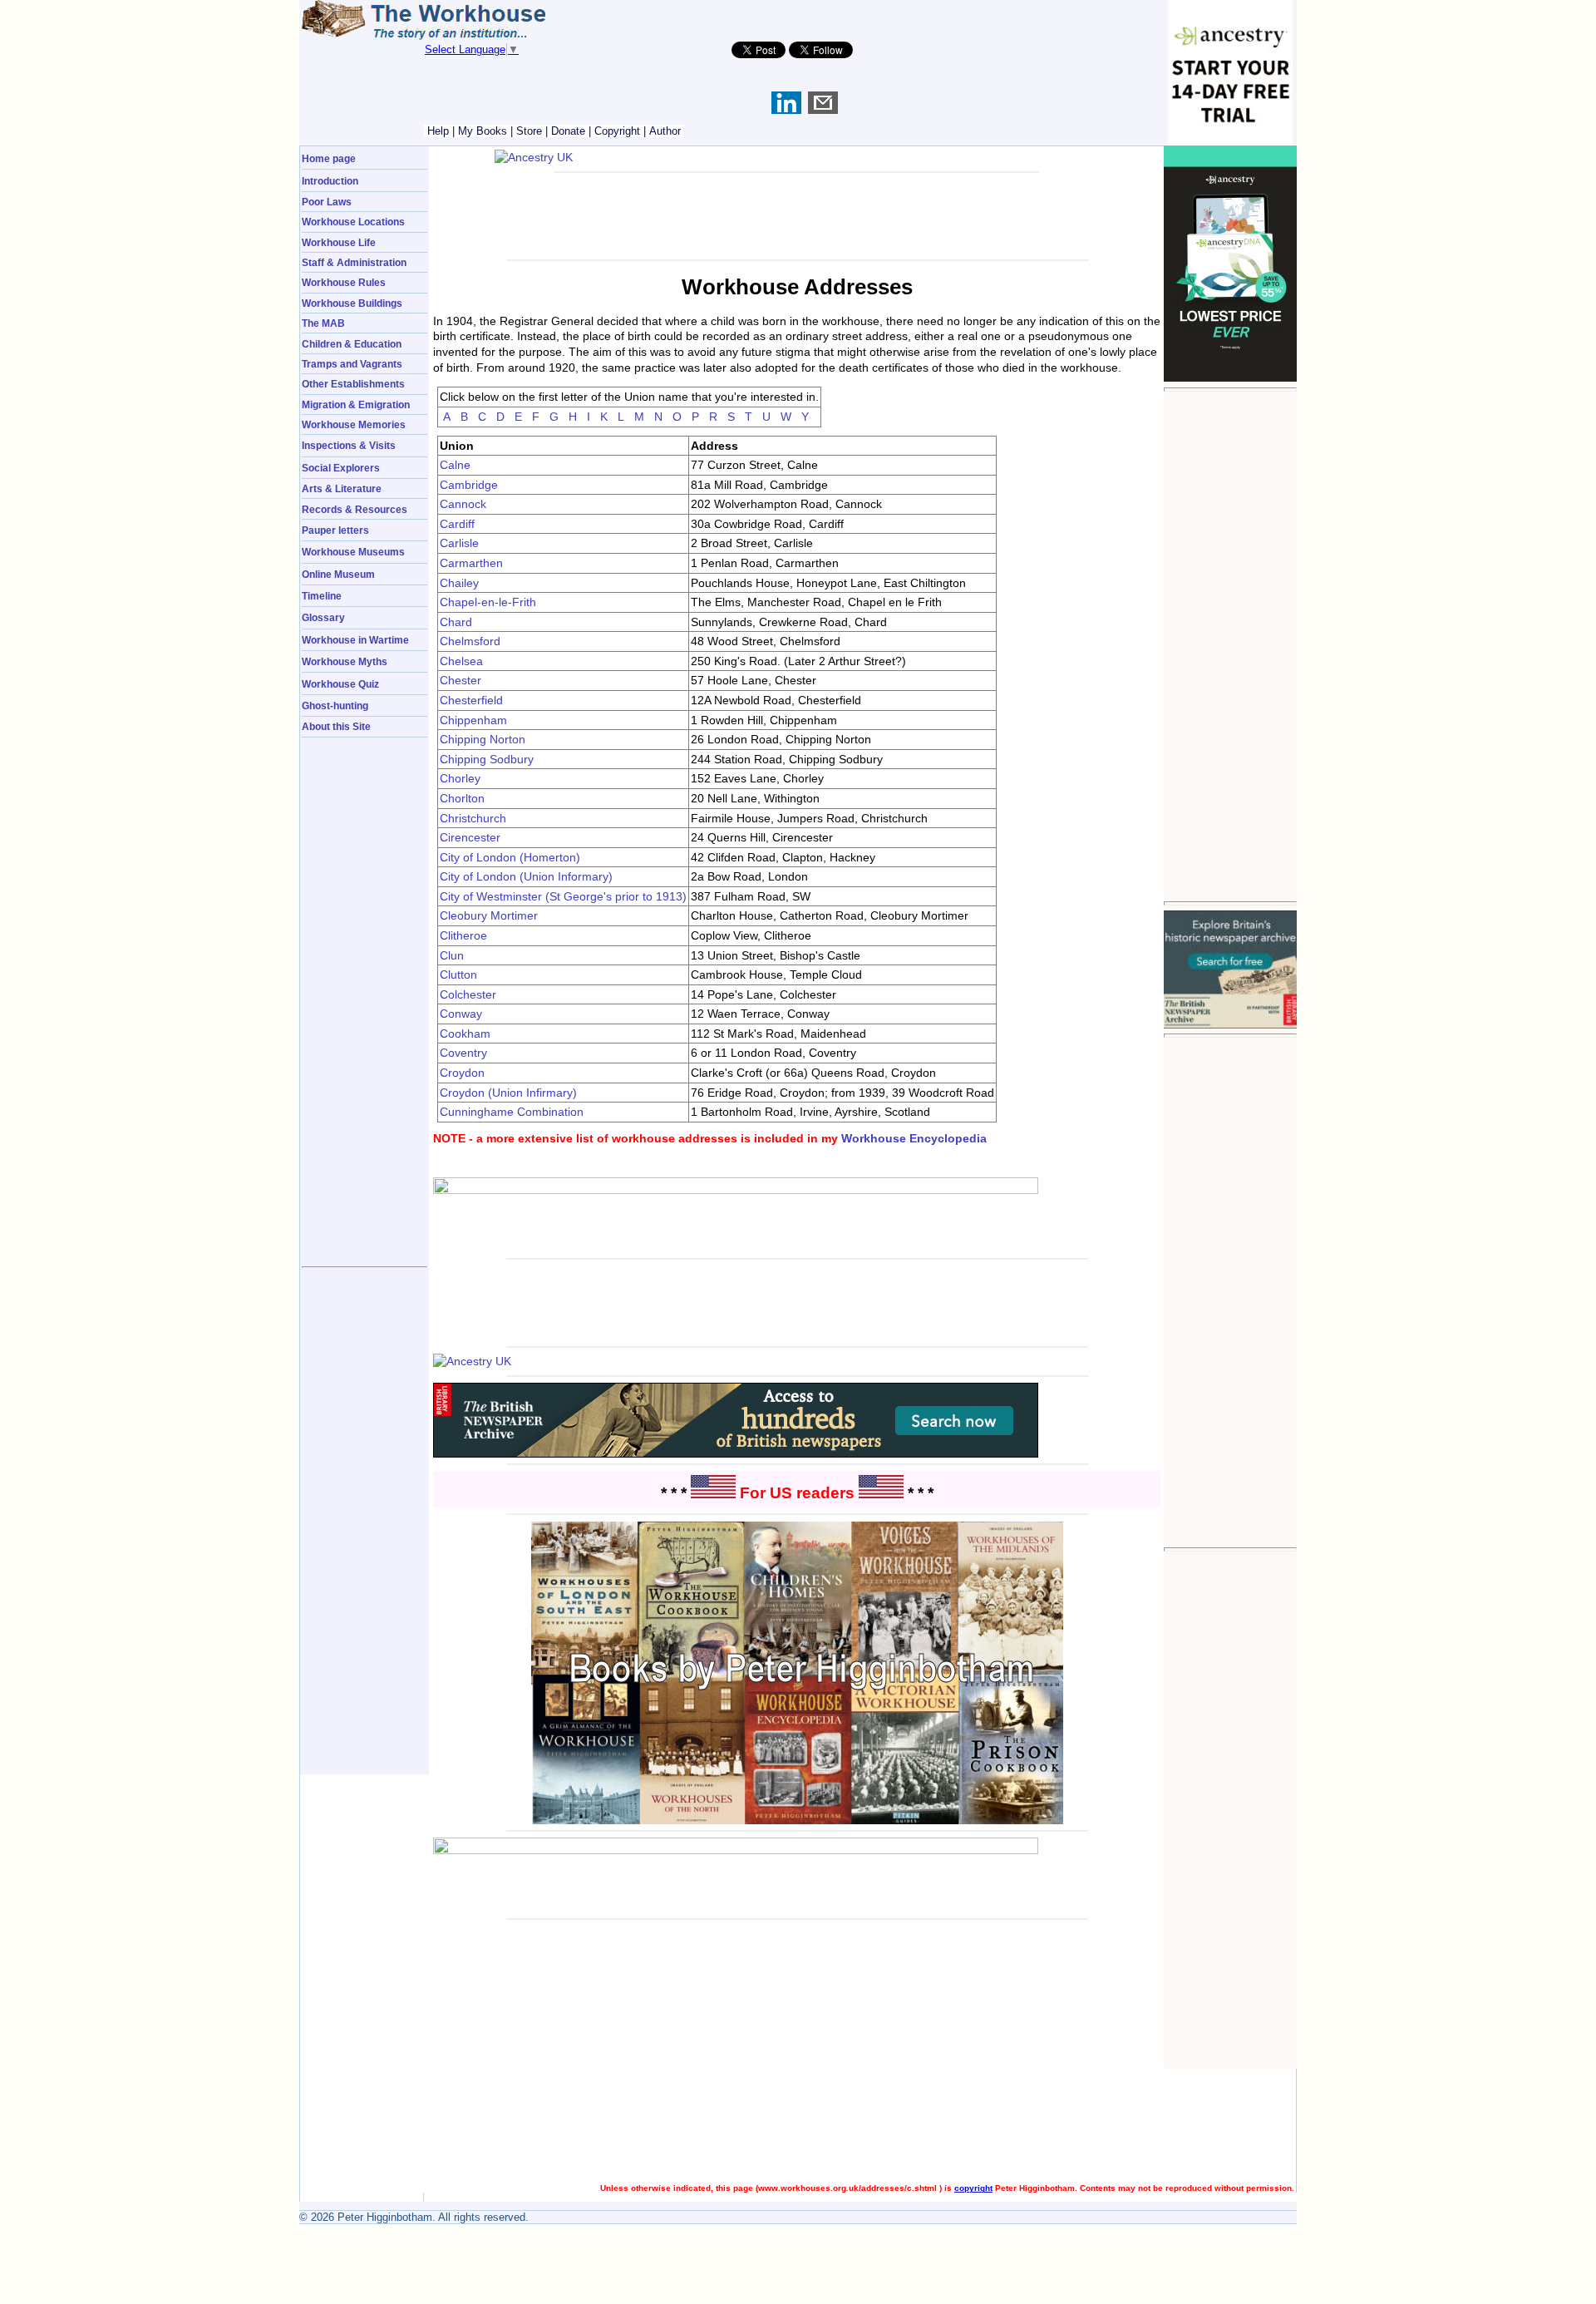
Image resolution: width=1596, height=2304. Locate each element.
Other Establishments (353, 384)
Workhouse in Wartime (355, 640)
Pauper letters (335, 530)
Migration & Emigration (356, 405)
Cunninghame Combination (512, 1112)
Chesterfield (471, 700)
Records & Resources (355, 509)
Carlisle (459, 543)
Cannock (463, 504)
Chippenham (473, 720)
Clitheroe (463, 935)
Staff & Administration (354, 262)
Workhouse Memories (354, 424)
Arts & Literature (342, 488)
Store (529, 131)
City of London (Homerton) (510, 857)
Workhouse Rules (344, 282)
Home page (329, 158)
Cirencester (470, 837)
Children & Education (352, 344)
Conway (461, 1014)
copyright (973, 2188)
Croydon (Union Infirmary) (508, 1093)
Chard (456, 622)
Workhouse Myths (345, 661)
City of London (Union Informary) (526, 876)
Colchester (468, 994)
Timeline (322, 596)
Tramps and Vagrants (352, 364)
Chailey (459, 583)
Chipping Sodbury (487, 759)
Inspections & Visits (349, 445)
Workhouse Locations (353, 222)
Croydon (462, 1073)
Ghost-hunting (335, 706)
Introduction (330, 181)
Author (665, 131)
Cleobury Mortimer (489, 915)
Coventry (463, 1053)
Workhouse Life (339, 242)
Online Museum (338, 574)
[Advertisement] (1230, 646)
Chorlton (462, 798)
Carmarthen (471, 563)
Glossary (323, 617)
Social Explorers (341, 468)
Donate (568, 131)
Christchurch (473, 818)
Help (438, 131)
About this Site (336, 726)
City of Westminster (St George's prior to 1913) (563, 896)
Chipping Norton (483, 739)
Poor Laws (327, 202)
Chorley (460, 778)
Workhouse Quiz (340, 684)
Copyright (617, 131)
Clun (452, 955)
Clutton (458, 974)
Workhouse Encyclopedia (914, 1138)
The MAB (323, 323)
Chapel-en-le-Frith (488, 602)
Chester (461, 680)
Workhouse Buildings (352, 303)
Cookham (465, 1034)
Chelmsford (470, 641)
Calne (455, 465)
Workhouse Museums (353, 552)
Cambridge (469, 485)
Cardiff (457, 524)
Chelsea (461, 661)
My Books (483, 131)
